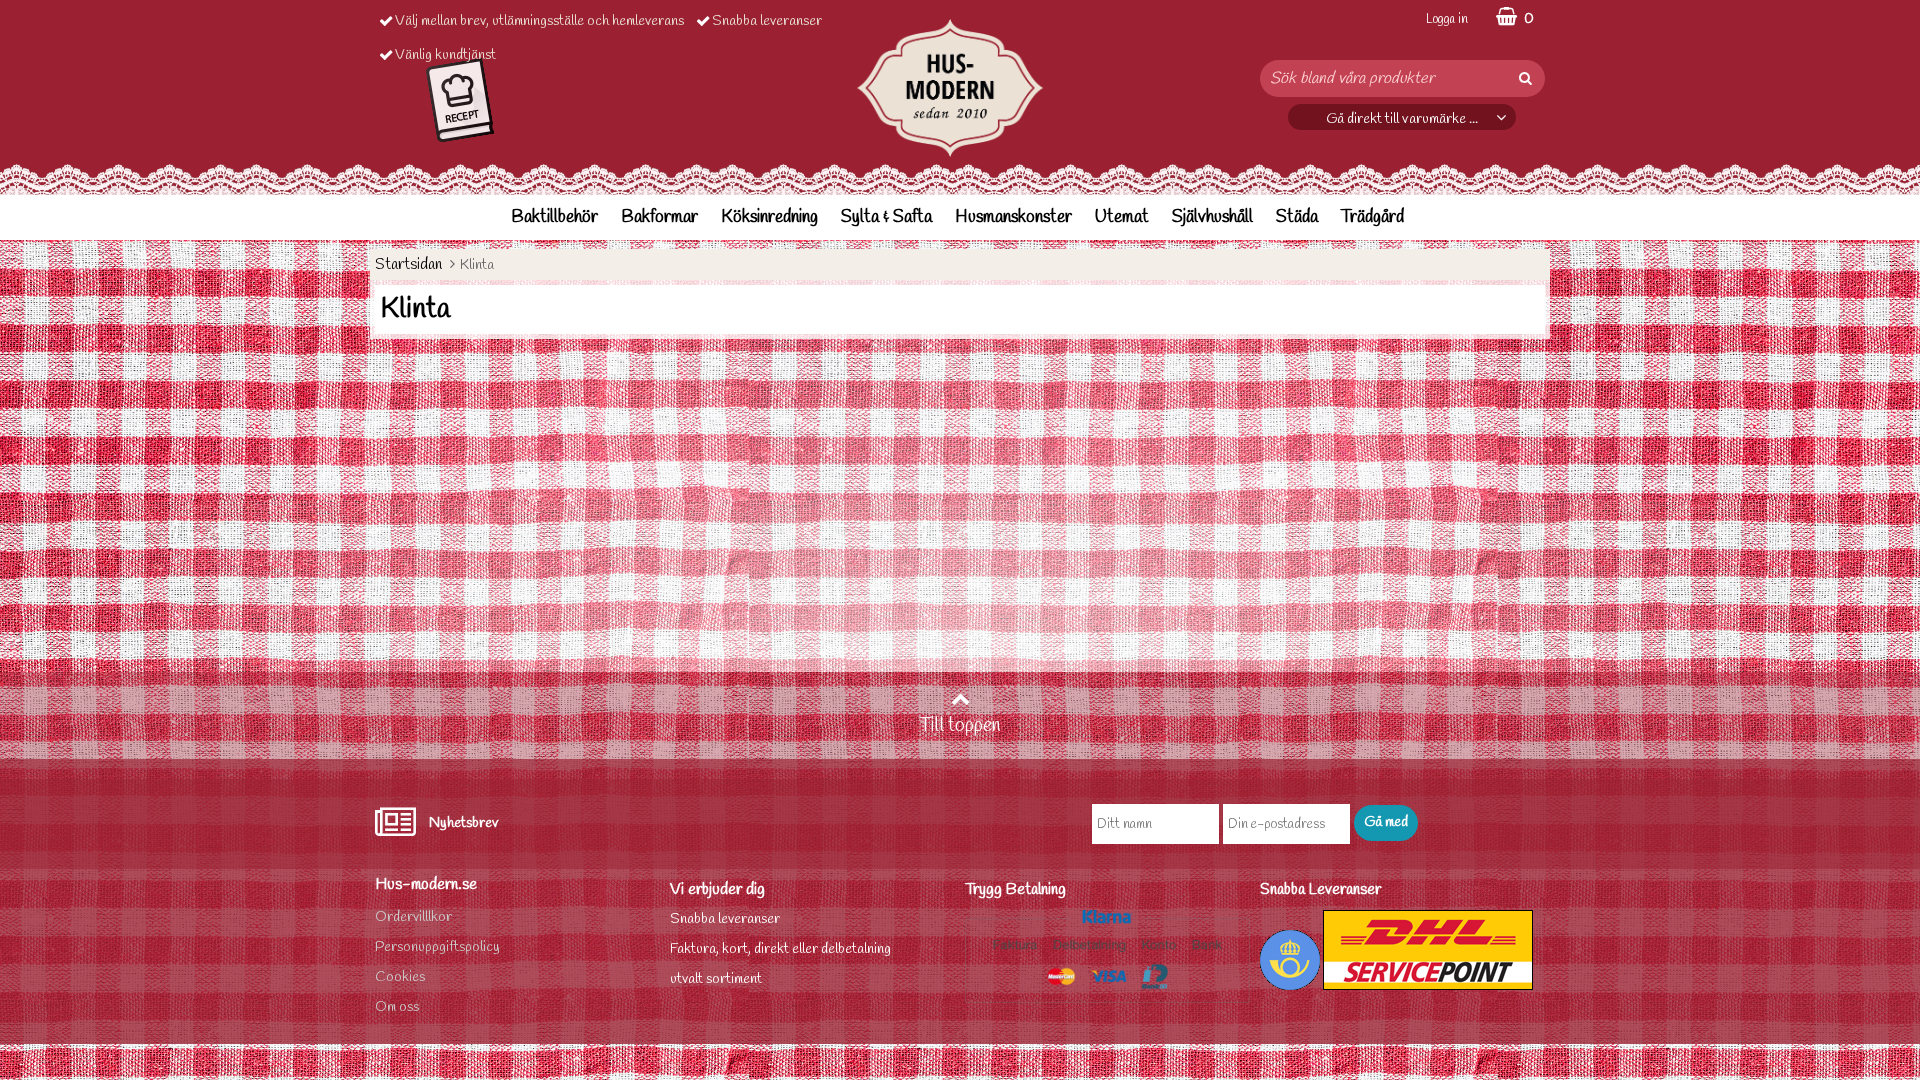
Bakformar (659, 217)
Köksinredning (769, 217)
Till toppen (960, 726)
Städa (1297, 217)
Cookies (400, 977)
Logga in (1447, 19)
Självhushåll (1212, 217)
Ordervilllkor (413, 917)
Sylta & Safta (886, 217)
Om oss (397, 1007)
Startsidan (408, 264)
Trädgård (1372, 217)
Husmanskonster (1013, 217)
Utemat (1122, 217)
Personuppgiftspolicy (437, 947)
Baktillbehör (554, 217)
